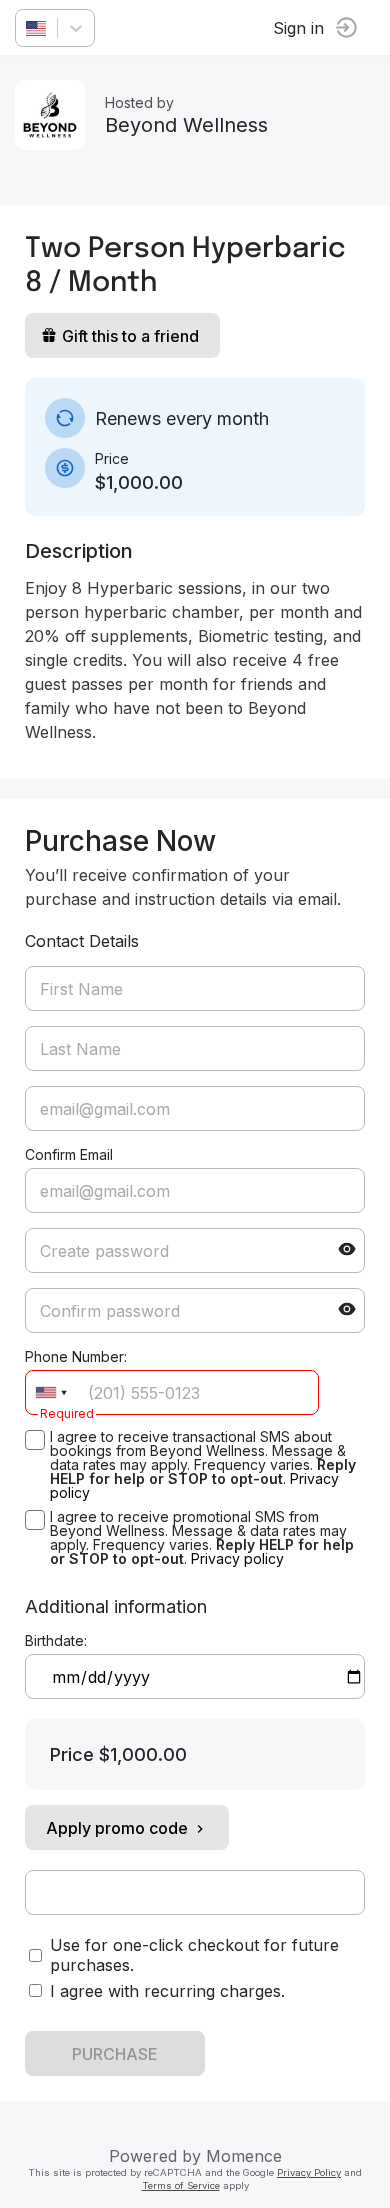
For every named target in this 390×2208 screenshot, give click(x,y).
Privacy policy (237, 1558)
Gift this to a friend (130, 336)
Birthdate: (56, 1640)
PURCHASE (115, 2054)
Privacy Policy (309, 2172)
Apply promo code (117, 1828)
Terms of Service (181, 2185)
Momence (244, 2156)
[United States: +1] (51, 1392)
